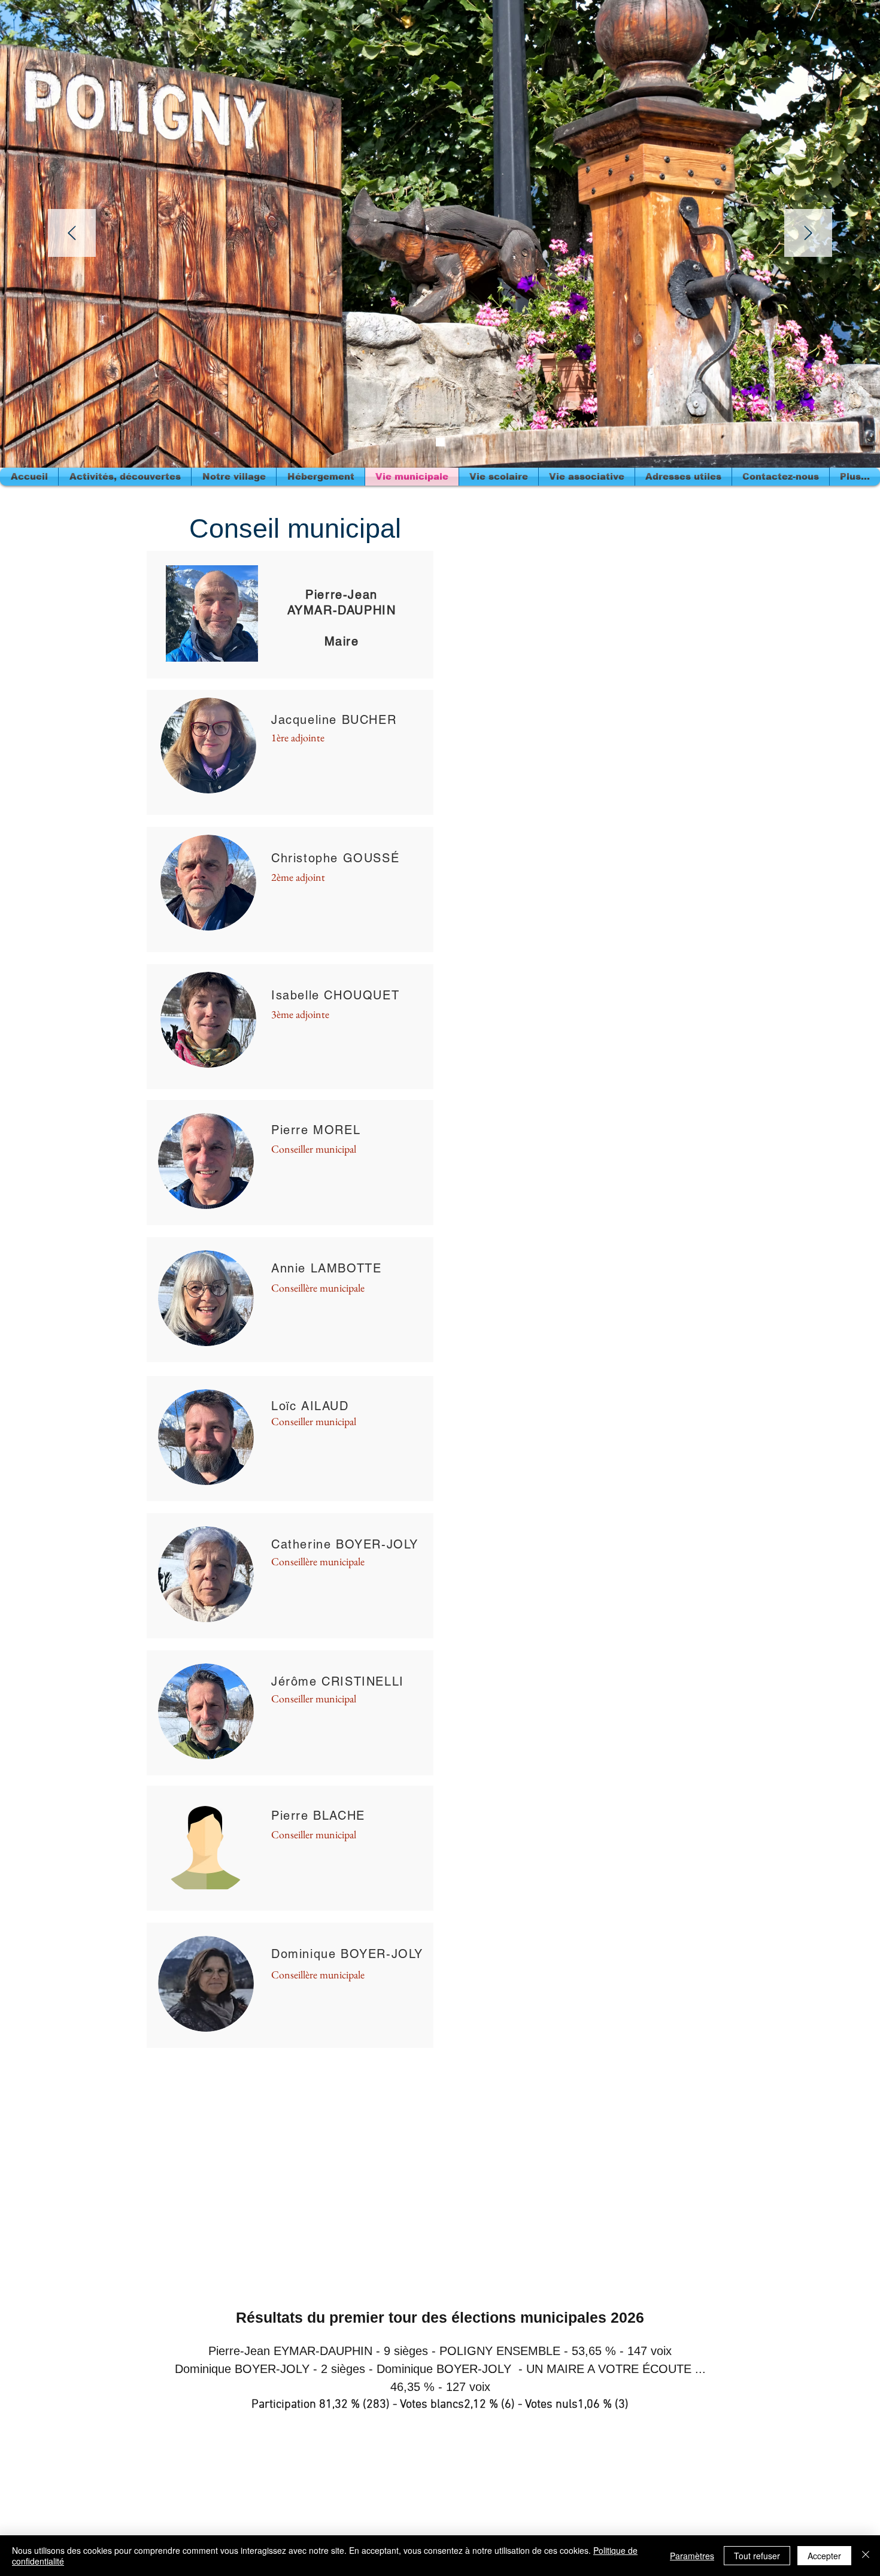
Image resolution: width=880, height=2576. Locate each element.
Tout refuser (757, 2556)
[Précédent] (72, 234)
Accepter (824, 2556)
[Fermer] (866, 2556)
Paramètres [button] (692, 2556)
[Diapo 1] (440, 442)
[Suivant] (808, 234)
